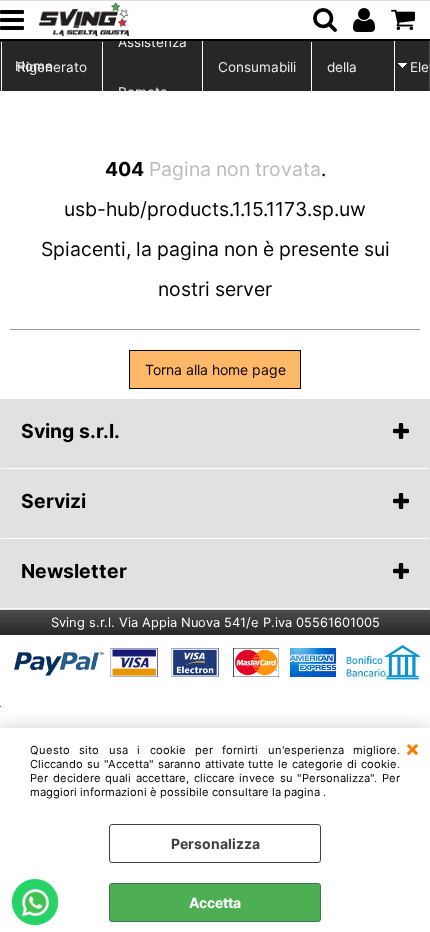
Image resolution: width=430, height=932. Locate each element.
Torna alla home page (215, 369)
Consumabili (257, 67)
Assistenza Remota (152, 67)
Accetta (215, 902)
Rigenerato (52, 67)
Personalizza (215, 843)
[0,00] (405, 20)
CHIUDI (412, 748)
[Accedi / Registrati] (366, 20)
